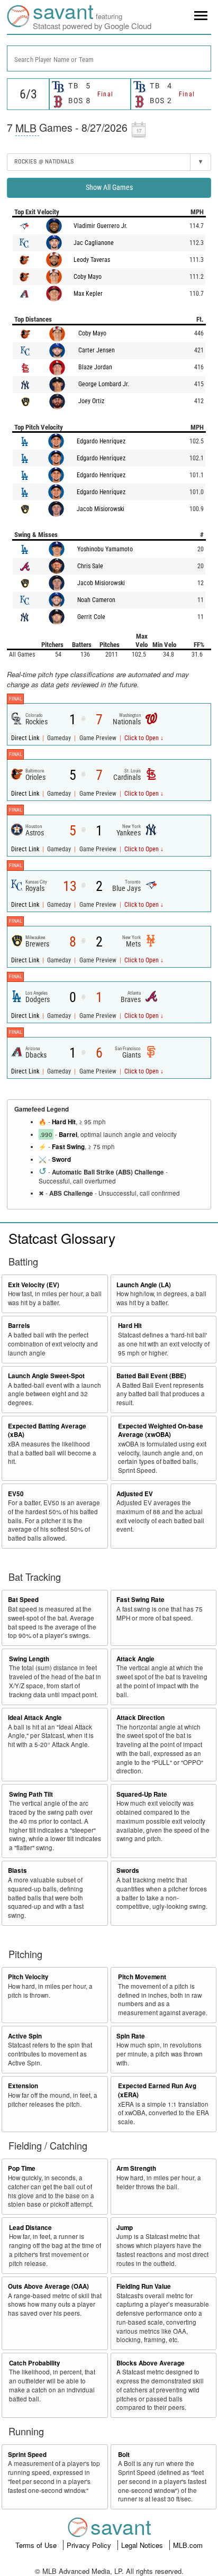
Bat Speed (23, 1600)
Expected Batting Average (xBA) (47, 1431)
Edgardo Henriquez (101, 441)
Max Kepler (88, 294)
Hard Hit (64, 1122)
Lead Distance (30, 2228)
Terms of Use (37, 2545)
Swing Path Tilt (31, 1794)
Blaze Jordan (95, 367)
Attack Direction (140, 1718)
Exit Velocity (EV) (34, 1285)
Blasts (17, 1870)
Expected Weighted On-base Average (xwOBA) (161, 1431)
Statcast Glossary (62, 1238)
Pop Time (22, 2168)
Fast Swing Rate (140, 1600)
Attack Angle (135, 1659)
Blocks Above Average (151, 2363)
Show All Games (109, 187)
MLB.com (188, 2545)
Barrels (19, 1326)
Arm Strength (136, 2168)
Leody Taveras (92, 260)
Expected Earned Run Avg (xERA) (157, 2090)
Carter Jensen (97, 350)
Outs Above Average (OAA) (48, 2286)
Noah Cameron (96, 600)
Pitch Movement (142, 1977)
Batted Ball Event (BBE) (151, 1376)
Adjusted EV (135, 1494)
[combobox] (109, 58)
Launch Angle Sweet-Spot (46, 1376)
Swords (128, 1870)
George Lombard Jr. (104, 384)
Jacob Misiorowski (101, 509)
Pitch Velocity (28, 1977)
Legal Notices (143, 2545)
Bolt (124, 2455)
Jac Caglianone (94, 243)
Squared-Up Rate (142, 1794)
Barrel (68, 1135)
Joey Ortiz (91, 401)
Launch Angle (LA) (144, 1285)
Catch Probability (35, 2363)
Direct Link (26, 738)
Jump (125, 2228)
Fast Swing (68, 1147)
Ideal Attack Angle (35, 1718)
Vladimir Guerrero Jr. (101, 226)
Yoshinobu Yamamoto (105, 549)
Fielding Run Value (144, 2286)
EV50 (16, 1494)
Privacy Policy (90, 2545)
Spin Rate (131, 2036)
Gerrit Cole (91, 617)
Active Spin (25, 2036)
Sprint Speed (27, 2455)
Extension (23, 2086)
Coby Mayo (88, 277)
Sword (61, 1159)
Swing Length (29, 1659)
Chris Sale (90, 566)
